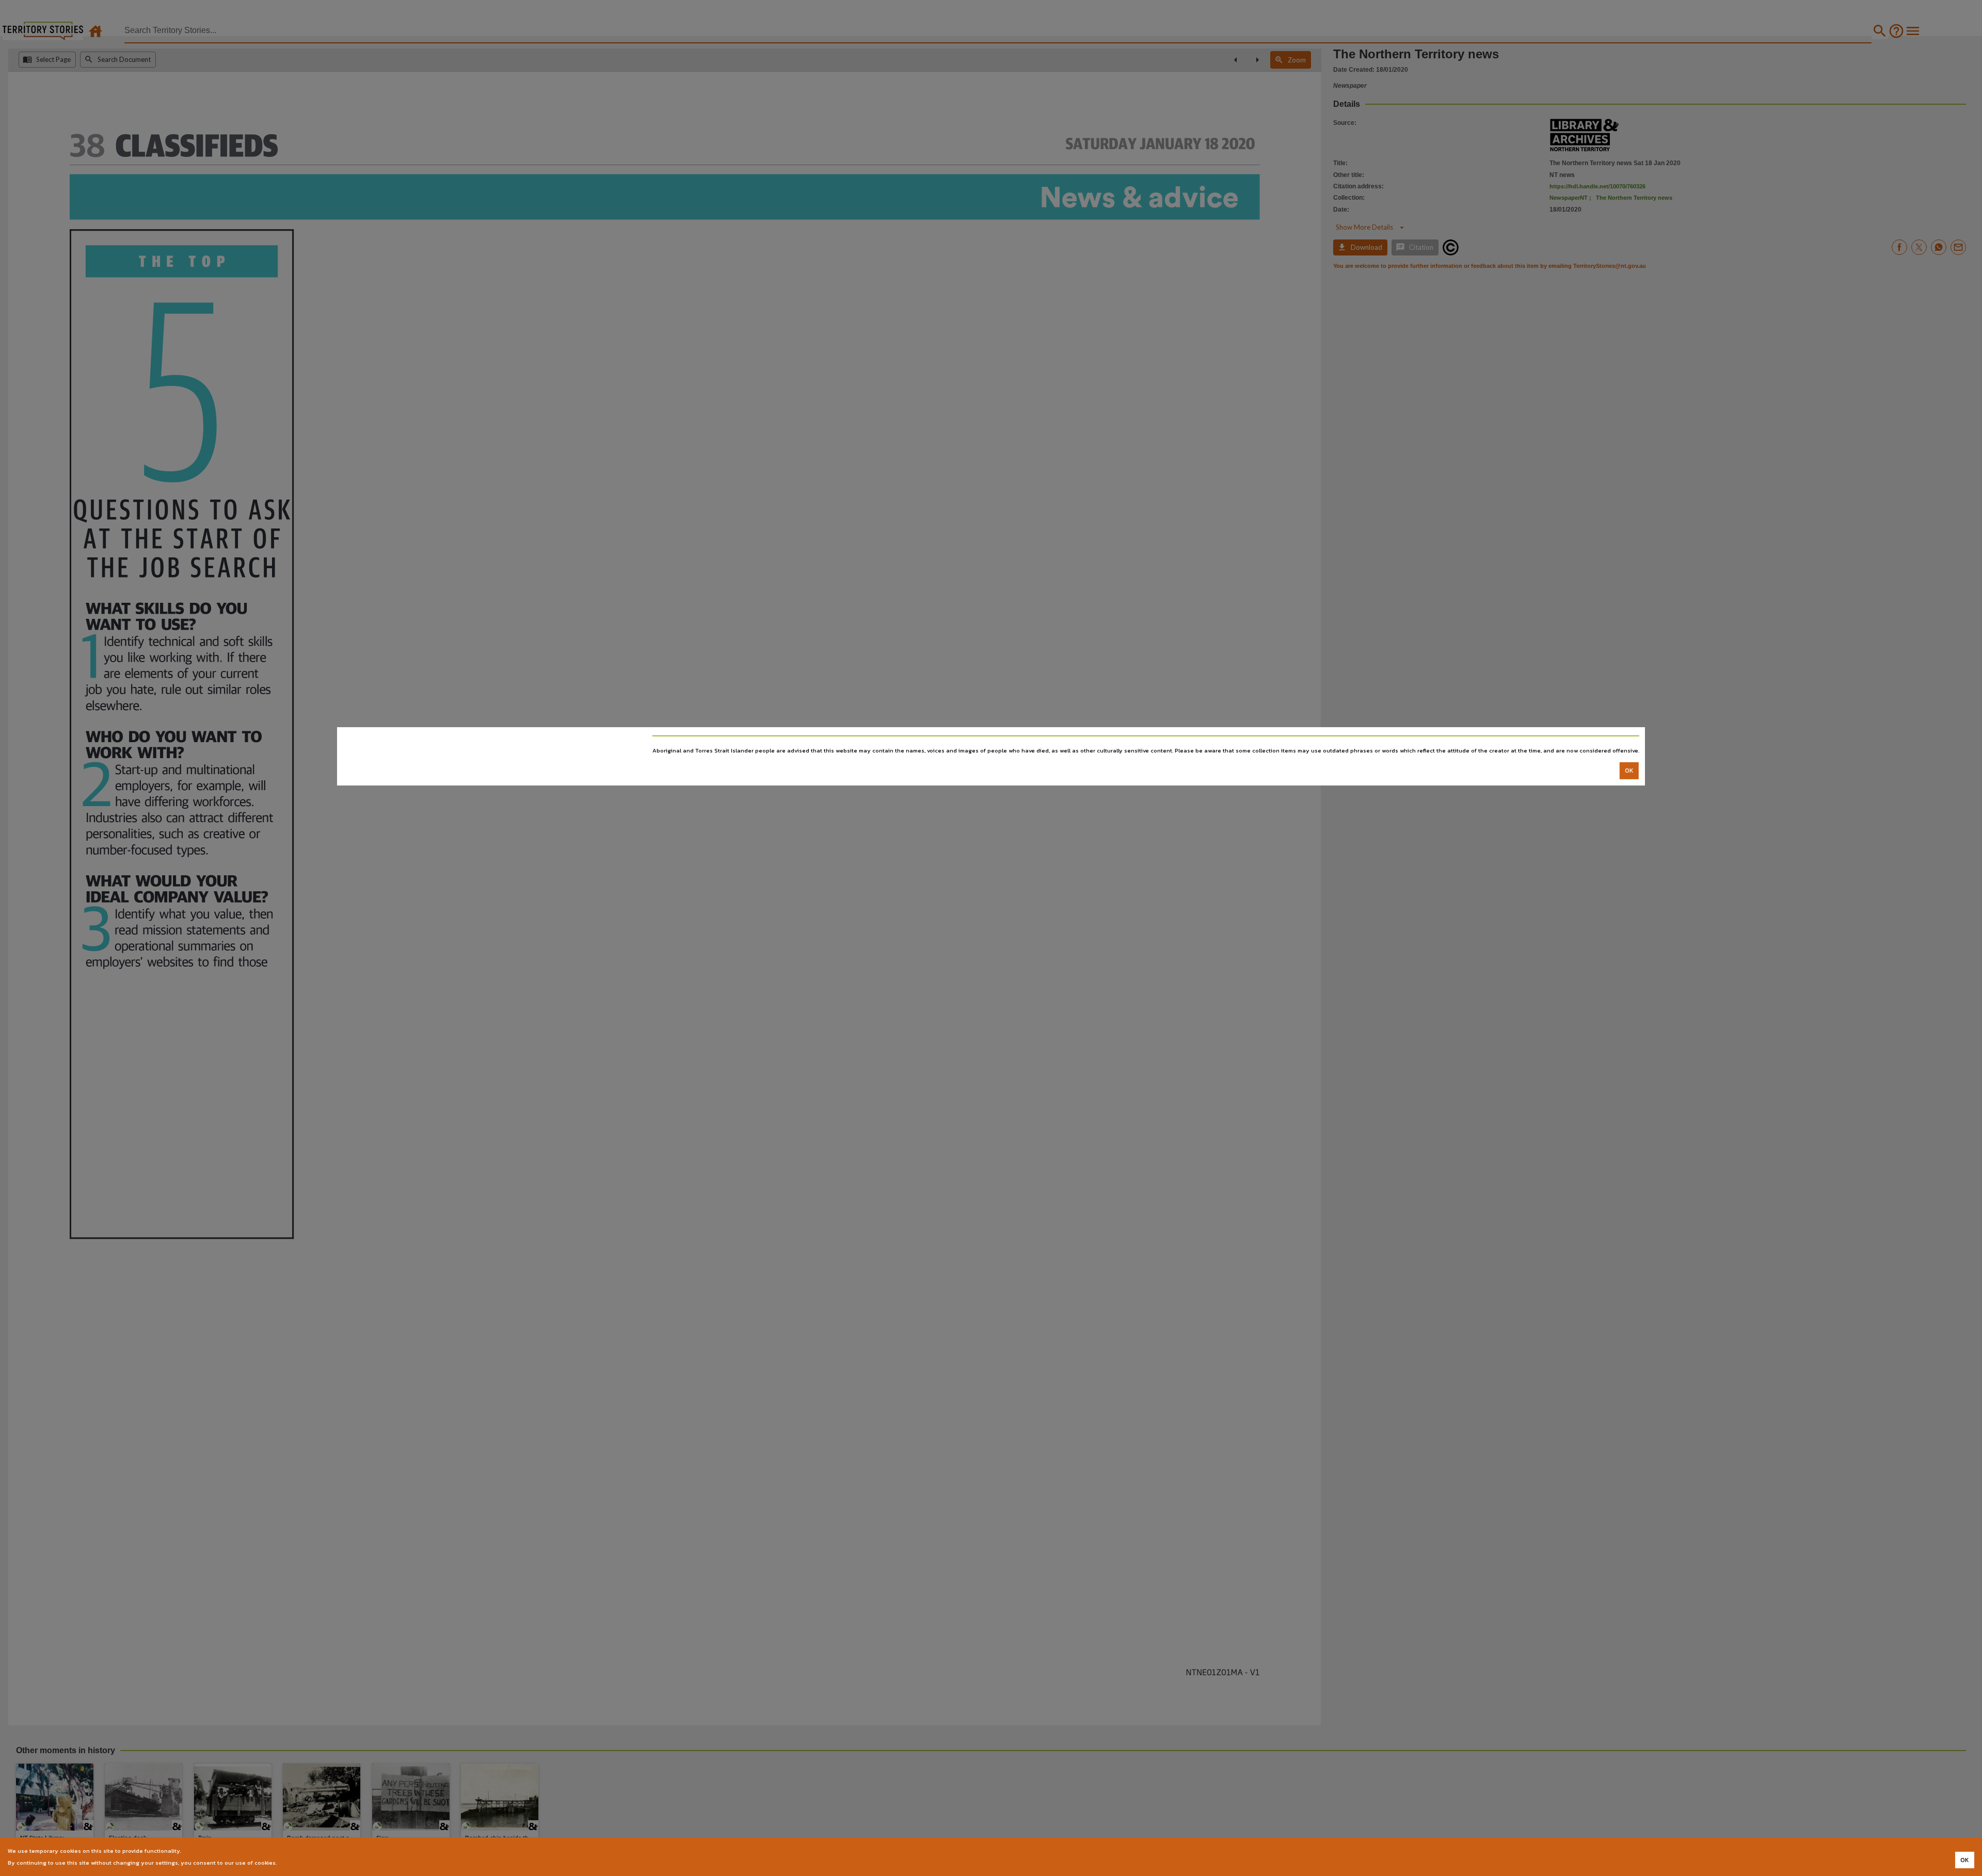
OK (1629, 771)
